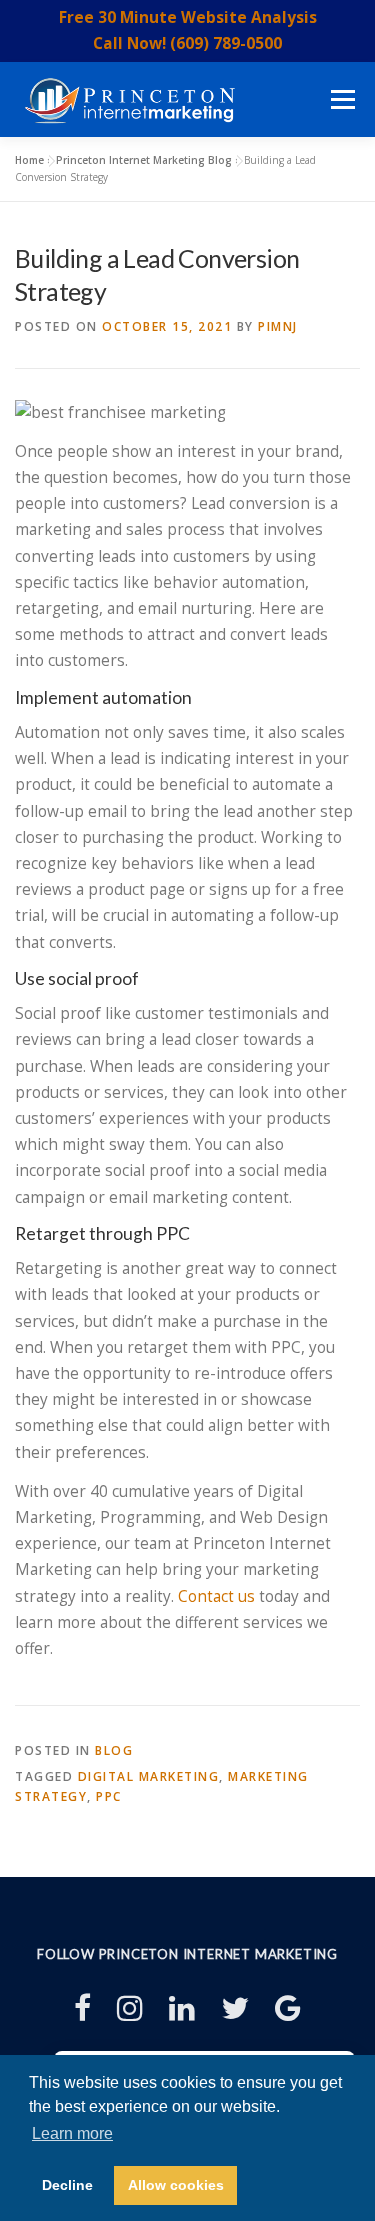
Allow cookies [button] (176, 2185)
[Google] (288, 2007)
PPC (109, 1796)
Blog (114, 1750)
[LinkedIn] (182, 2007)
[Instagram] (130, 2007)
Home (29, 160)
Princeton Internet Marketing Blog (144, 160)
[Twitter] (235, 2007)
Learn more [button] (72, 2133)
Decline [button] (67, 2185)
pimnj (278, 326)
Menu (342, 99)
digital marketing (149, 1776)
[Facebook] (82, 2007)
